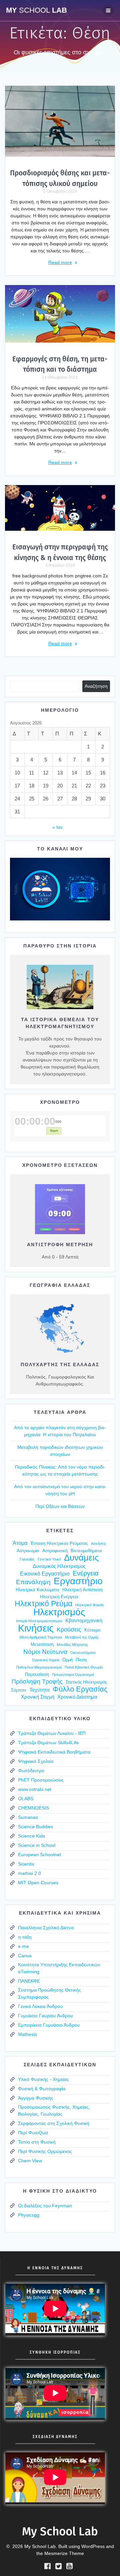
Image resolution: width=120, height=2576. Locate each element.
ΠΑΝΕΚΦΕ (29, 1981)
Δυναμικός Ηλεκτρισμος (59, 1566)
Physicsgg (29, 2215)
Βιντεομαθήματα (86, 1551)
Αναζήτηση (96, 686)
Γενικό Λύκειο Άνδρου (40, 2006)
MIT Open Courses (38, 1883)
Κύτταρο (92, 1630)
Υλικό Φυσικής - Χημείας (43, 2079)
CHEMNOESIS (33, 1808)
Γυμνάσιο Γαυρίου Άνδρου (45, 2016)
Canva (25, 1956)
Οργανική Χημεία (46, 1660)
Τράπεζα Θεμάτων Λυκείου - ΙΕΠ (52, 1733)
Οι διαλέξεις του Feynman (45, 2206)
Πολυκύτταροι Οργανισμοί (73, 1675)
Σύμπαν (19, 1690)
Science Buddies (35, 1827)
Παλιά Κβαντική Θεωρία (84, 1667)
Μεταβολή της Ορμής (82, 1637)
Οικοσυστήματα (83, 1653)
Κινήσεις (36, 1628)
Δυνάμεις (81, 1558)
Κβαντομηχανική (84, 1621)
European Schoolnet (39, 1855)
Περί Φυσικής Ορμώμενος (45, 2151)
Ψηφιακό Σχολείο (36, 1761)
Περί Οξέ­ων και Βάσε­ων (60, 1506)
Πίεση (81, 1660)
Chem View (30, 2161)
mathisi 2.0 (29, 1873)
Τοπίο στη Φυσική (37, 2142)
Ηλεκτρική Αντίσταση (82, 1590)
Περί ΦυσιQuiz (33, 2133)
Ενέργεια (86, 1573)
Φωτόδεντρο (31, 1771)
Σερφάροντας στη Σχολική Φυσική (54, 2123)
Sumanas (28, 1817)
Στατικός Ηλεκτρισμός (86, 1682)
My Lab (36, 10)
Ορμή (67, 1660)
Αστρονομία (28, 1551)
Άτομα (20, 1543)
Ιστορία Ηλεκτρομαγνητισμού (39, 1621)
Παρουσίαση (37, 1674)
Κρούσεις (69, 1630)
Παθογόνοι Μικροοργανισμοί (39, 1667)
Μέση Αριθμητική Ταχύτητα (41, 1637)
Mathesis (27, 2034)
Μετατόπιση (42, 1644)
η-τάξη (25, 1937)
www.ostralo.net (35, 1789)
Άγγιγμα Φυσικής (36, 2098)
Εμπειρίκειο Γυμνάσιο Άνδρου (49, 2025)
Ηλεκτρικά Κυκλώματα (37, 1590)
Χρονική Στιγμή (38, 1697)
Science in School (37, 1845)
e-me (23, 1946)
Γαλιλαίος (27, 1559)
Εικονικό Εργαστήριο (45, 1574)
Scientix (26, 1864)
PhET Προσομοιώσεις (41, 1780)
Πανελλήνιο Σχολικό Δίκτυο (46, 1928)
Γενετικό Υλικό (49, 1559)
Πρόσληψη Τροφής (37, 1682)
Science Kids (31, 1836)
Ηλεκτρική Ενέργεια (59, 1597)
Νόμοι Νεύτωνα (45, 1652)
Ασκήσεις (98, 1544)
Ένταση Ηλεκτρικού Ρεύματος (59, 1543)
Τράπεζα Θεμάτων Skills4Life (48, 1743)
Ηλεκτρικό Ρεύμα (43, 1604)
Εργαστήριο (78, 1581)
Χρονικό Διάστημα (77, 1697)
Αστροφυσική (55, 1551)
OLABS (26, 1799)
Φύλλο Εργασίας (80, 1689)
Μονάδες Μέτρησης (72, 1645)
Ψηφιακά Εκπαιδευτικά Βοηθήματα (54, 1752)
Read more (60, 262)
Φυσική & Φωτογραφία (42, 2089)
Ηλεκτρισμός (59, 1612)
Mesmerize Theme (64, 2553)
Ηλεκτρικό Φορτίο (89, 1605)
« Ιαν (57, 827)
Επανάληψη (33, 1582)
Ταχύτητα (39, 1690)
